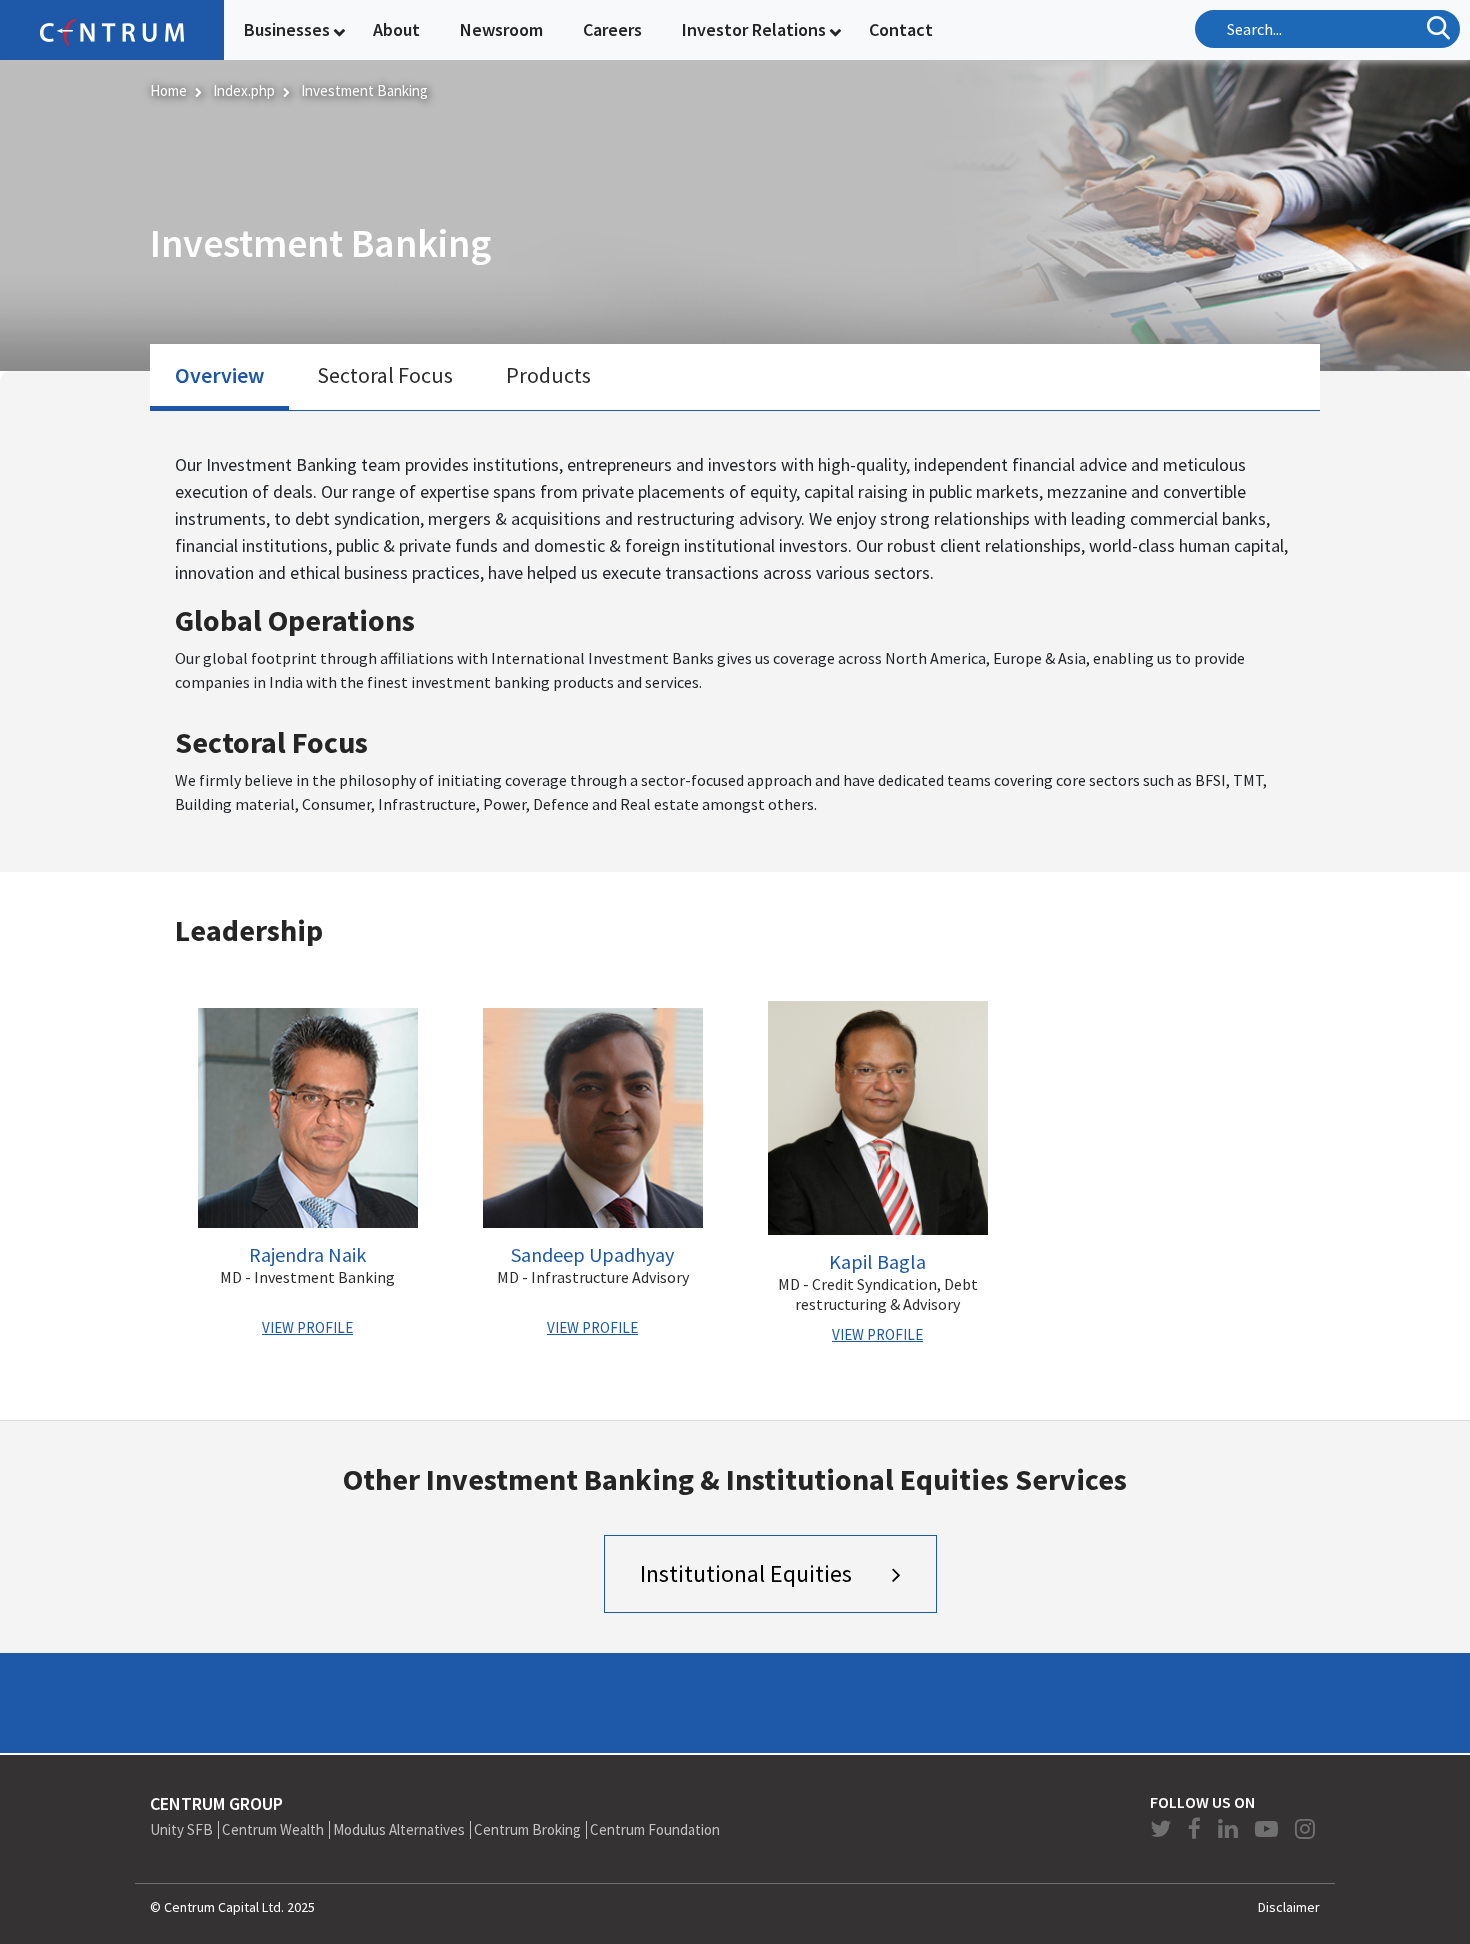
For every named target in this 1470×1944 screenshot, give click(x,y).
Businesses (287, 29)
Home (168, 90)
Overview (219, 375)
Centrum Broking (527, 1829)
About (396, 29)
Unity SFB (181, 1829)
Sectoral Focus (385, 375)
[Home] (112, 30)
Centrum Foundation (655, 1829)
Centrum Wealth (273, 1829)
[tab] (219, 378)
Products (548, 375)
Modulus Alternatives (399, 1829)
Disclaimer (1289, 1907)
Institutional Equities (746, 1573)
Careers (612, 29)
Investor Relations (754, 29)
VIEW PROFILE (307, 1327)
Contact (901, 29)
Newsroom (501, 29)
